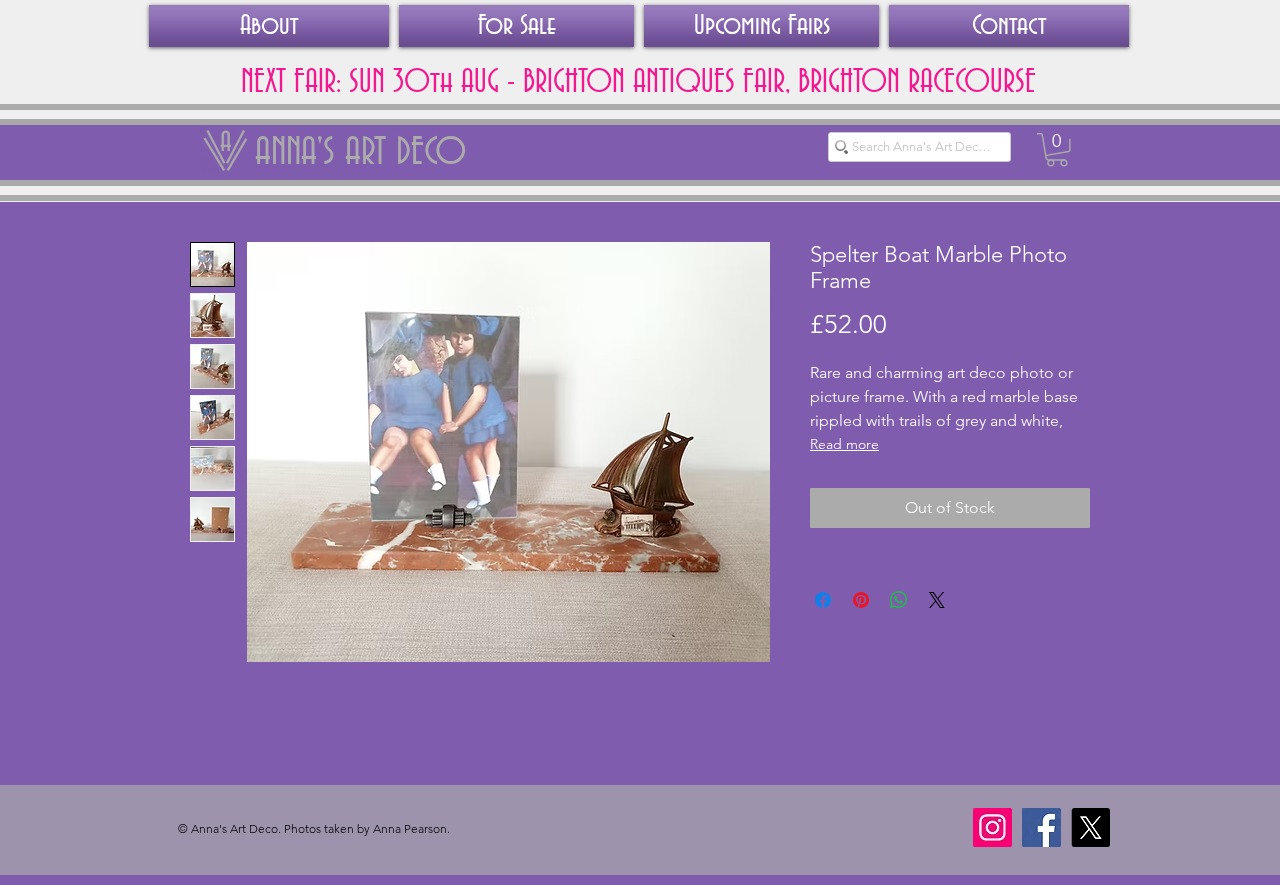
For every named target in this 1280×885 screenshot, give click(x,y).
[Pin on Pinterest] (861, 600)
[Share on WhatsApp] (899, 600)
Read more (844, 444)
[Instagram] (992, 827)
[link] (1057, 150)
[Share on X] (937, 600)
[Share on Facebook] (823, 600)
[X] (1090, 827)
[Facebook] (1041, 827)
